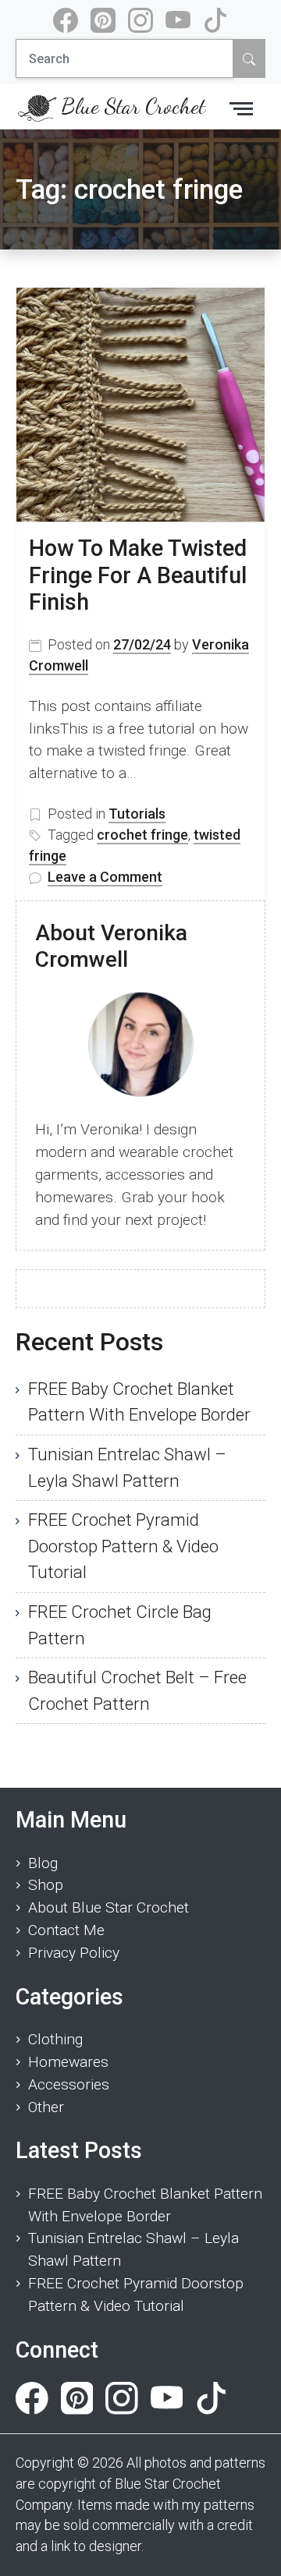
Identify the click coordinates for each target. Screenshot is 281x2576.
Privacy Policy (74, 1953)
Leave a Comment (105, 878)
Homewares (68, 2062)
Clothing (55, 2039)
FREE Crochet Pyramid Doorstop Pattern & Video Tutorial (123, 1546)
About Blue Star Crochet (108, 1907)
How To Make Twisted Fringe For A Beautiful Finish (138, 575)
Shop (46, 1885)
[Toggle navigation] (241, 107)
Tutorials (137, 814)
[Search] (249, 58)
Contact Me (66, 1930)
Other (46, 2107)
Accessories (69, 2084)
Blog (43, 1863)
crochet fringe (142, 835)
